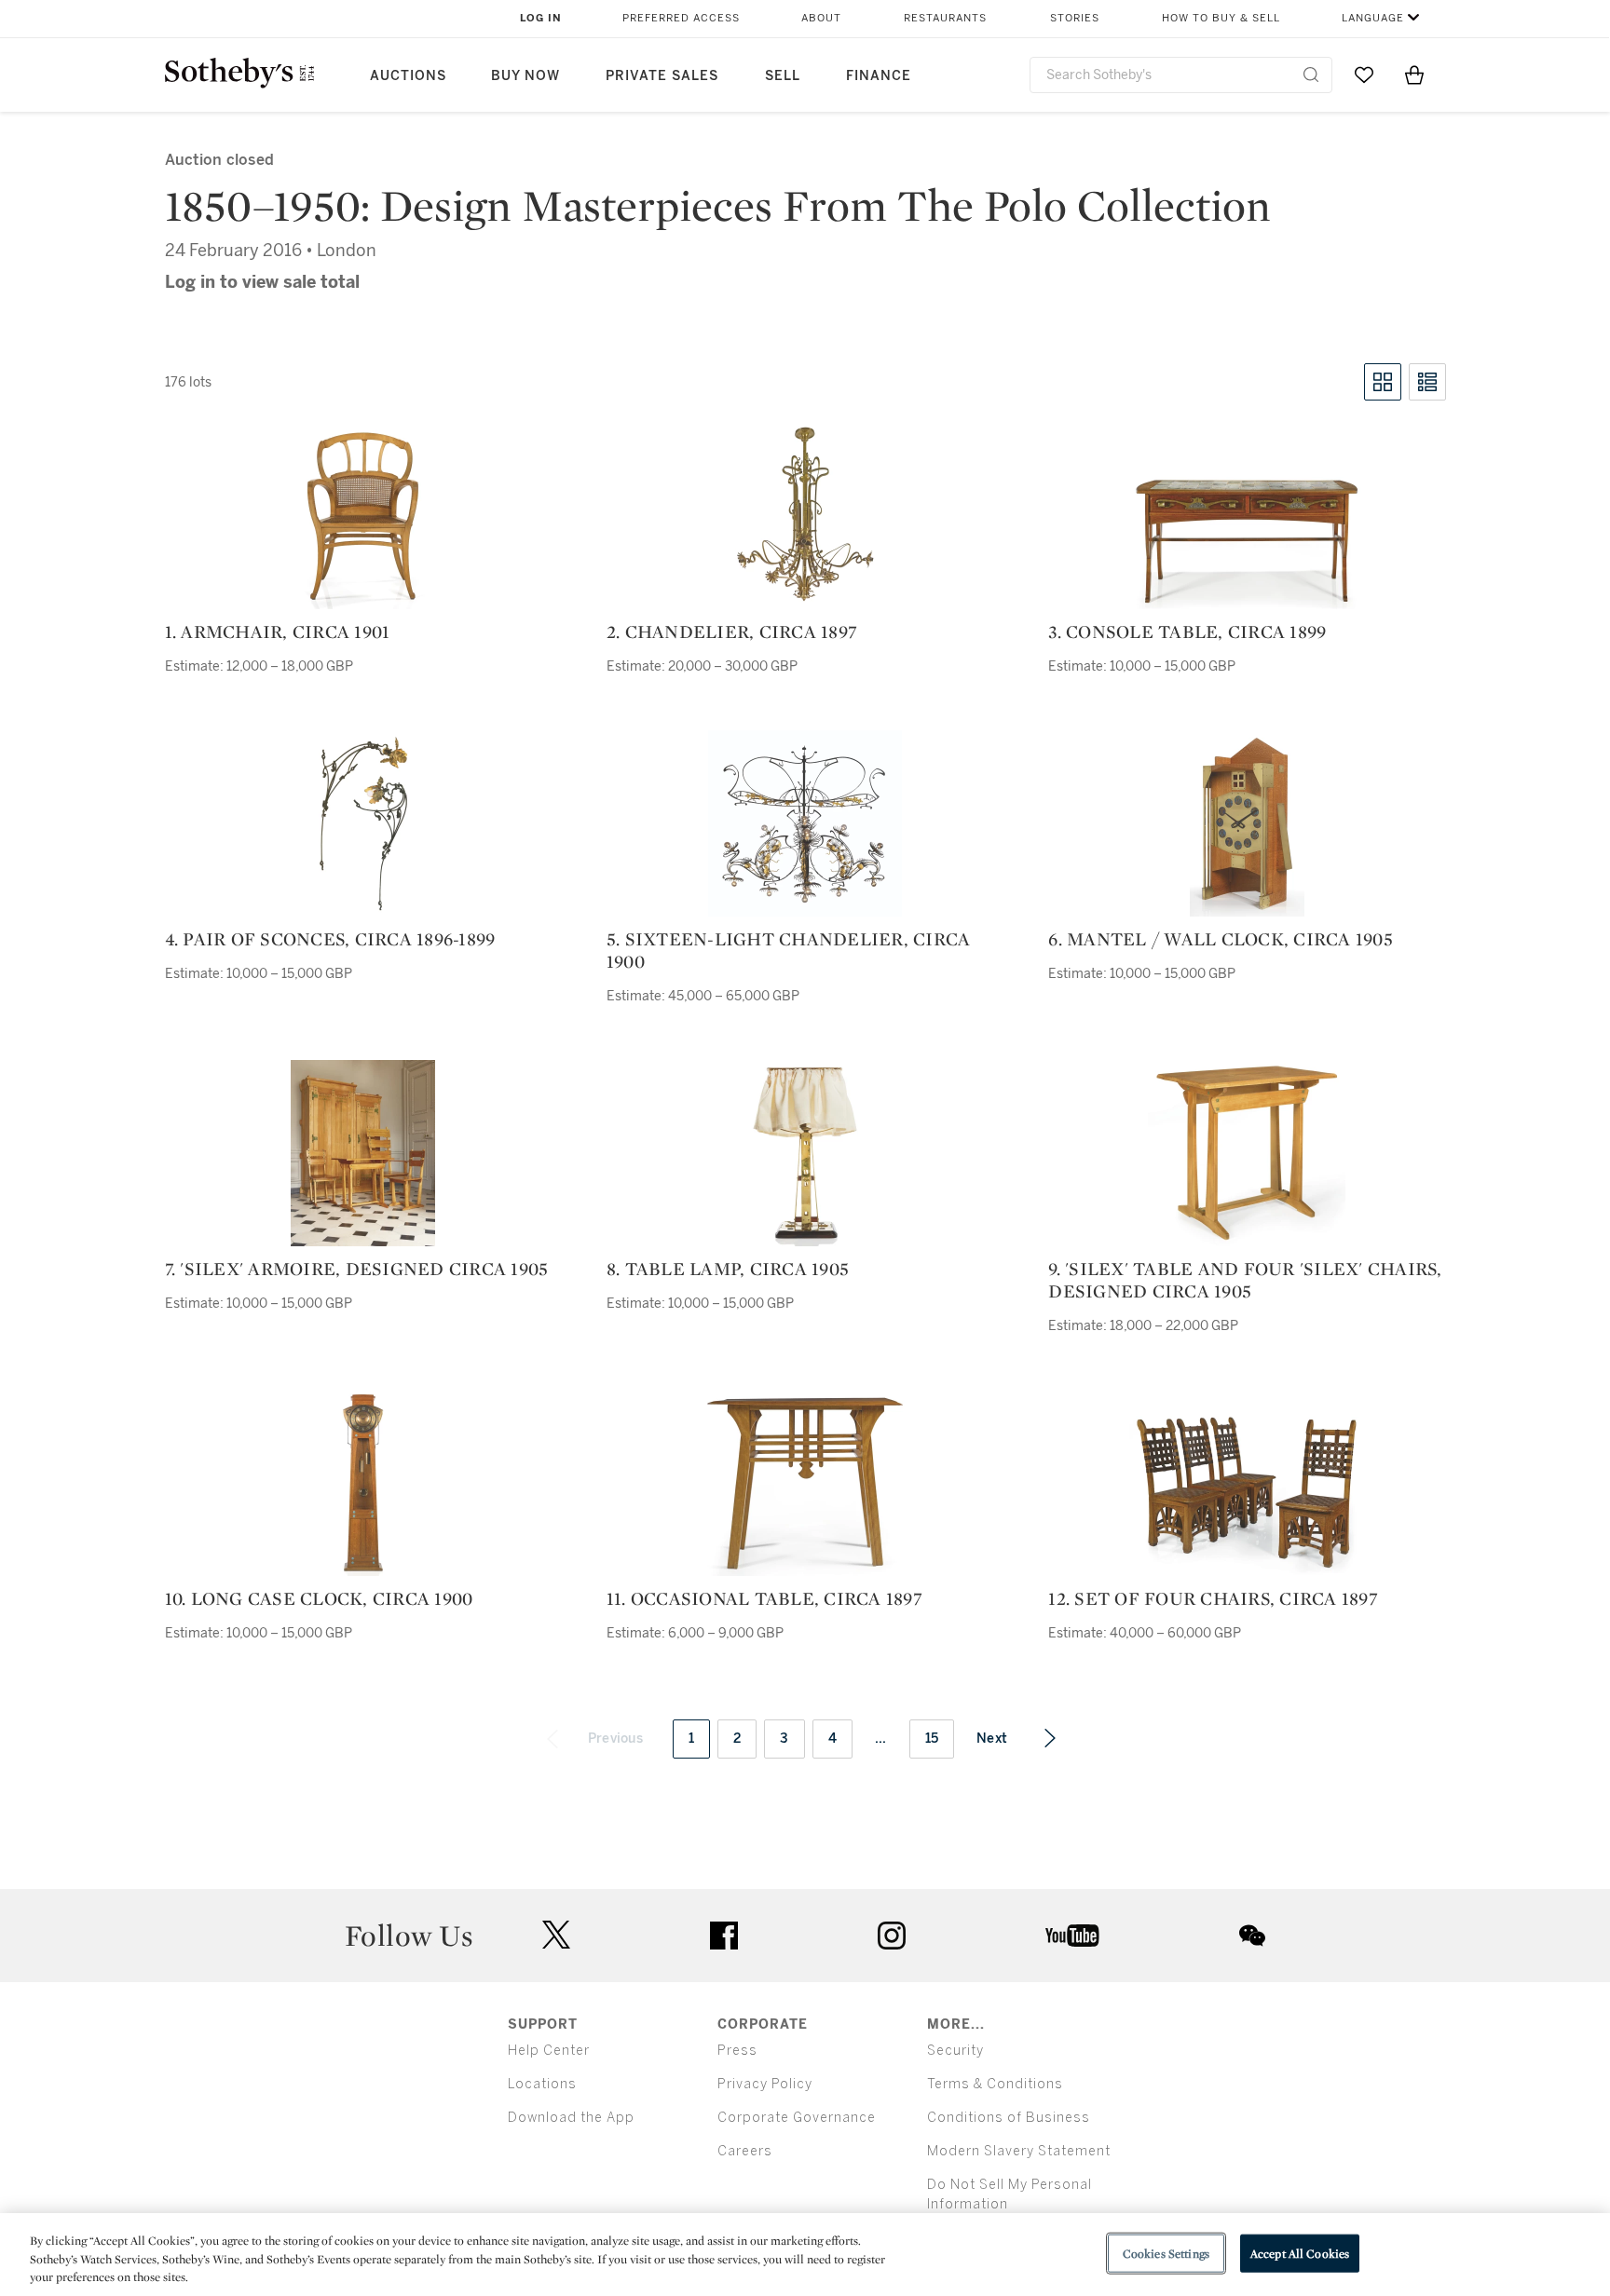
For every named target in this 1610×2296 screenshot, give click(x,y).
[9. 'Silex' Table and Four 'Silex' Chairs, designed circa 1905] (1247, 1153)
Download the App (571, 2118)
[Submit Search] (1311, 75)
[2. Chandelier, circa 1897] (805, 516)
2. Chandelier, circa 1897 (731, 632)
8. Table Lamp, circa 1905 (728, 1269)
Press (737, 2051)
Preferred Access (681, 18)
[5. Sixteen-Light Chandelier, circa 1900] (805, 823)
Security (955, 2051)
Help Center (549, 2051)
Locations (542, 2084)
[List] (1427, 382)
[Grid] (1383, 382)
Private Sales (662, 76)
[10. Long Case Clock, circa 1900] (363, 1483)
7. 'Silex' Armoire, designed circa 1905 (357, 1269)
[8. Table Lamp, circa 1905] (805, 1153)
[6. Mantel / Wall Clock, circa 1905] (1247, 823)
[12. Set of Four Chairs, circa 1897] (1247, 1493)
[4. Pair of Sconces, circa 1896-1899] (363, 823)
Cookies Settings (1166, 2253)
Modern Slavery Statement (1019, 2151)
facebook (724, 1936)
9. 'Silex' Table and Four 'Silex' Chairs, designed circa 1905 (1245, 1280)
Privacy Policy (765, 2084)
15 (932, 1739)
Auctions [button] (408, 76)
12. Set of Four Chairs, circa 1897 (1213, 1598)
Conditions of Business (1009, 2118)
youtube (1072, 1936)
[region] (805, 2255)
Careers (745, 2151)
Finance (879, 76)
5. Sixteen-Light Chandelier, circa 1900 (789, 950)
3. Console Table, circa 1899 (1187, 632)
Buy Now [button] (525, 76)
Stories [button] (1075, 18)
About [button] (821, 18)
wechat (1252, 1936)
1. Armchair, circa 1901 (278, 632)
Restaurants (945, 18)
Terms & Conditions (995, 2084)
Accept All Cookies (1300, 2253)
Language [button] (1373, 18)
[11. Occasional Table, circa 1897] (805, 1483)
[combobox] (1181, 75)
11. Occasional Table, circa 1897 (764, 1598)
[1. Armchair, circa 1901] (363, 516)
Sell (783, 76)
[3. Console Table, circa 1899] (1247, 541)
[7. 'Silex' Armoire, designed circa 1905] (363, 1153)
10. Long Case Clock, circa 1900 (319, 1598)
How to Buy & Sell (1221, 18)
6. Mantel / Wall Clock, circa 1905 (1221, 939)
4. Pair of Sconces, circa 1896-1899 (330, 939)
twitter (556, 1935)
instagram (892, 1936)
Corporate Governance (797, 2118)
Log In (541, 18)
